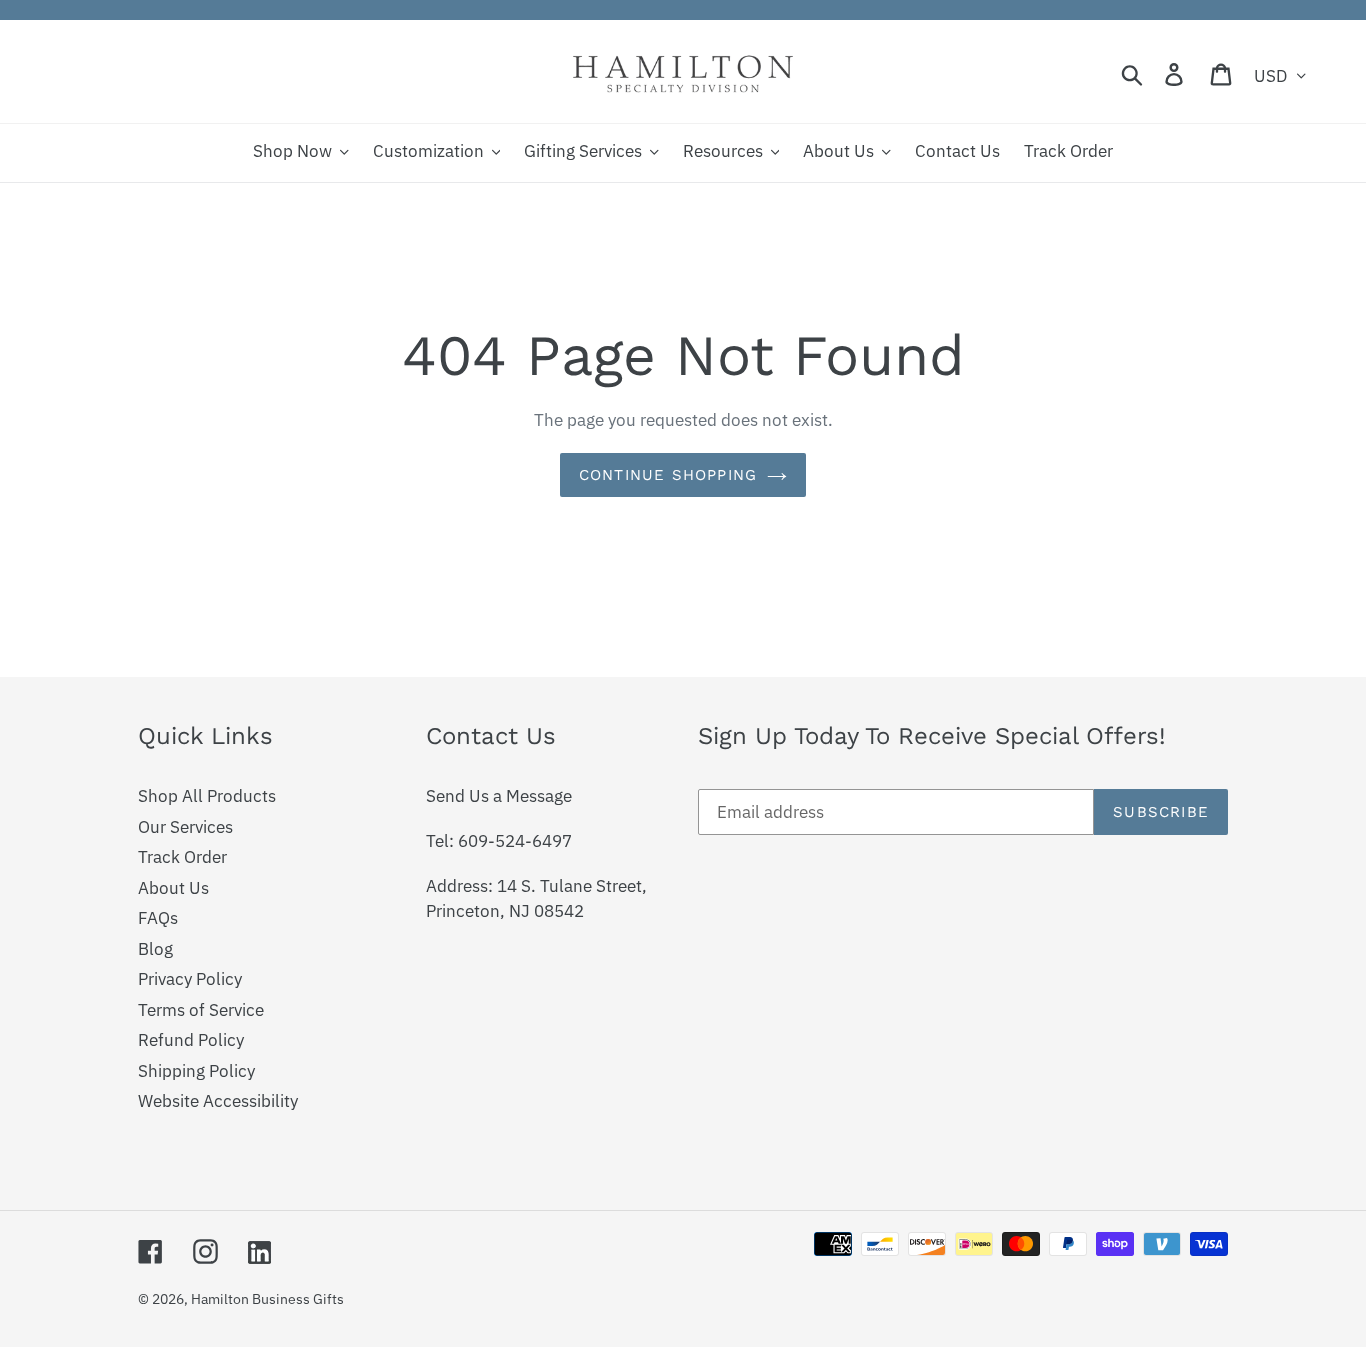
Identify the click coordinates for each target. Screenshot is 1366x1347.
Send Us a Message (499, 796)
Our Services (185, 827)
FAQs (158, 918)
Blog (155, 949)
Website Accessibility (218, 1101)
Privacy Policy (190, 979)
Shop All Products (207, 796)
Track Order (182, 857)
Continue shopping (668, 475)
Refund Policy (191, 1040)
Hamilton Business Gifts (267, 1299)
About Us (173, 888)
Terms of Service (201, 1010)
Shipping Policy (196, 1071)
